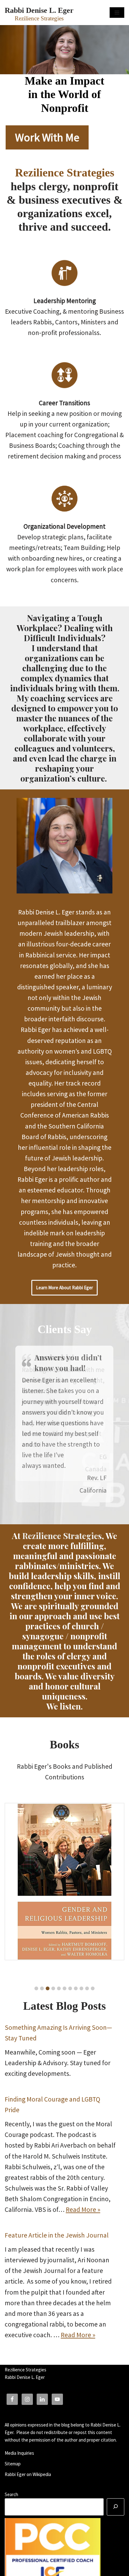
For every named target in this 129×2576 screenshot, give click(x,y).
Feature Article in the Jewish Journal (57, 2235)
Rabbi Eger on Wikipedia (28, 2474)
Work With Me (47, 137)
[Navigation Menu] (117, 13)
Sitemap (13, 2464)
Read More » (83, 2209)
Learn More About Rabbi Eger (64, 1288)
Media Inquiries (19, 2453)
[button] (36, 1988)
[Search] (116, 2507)
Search (11, 2494)
